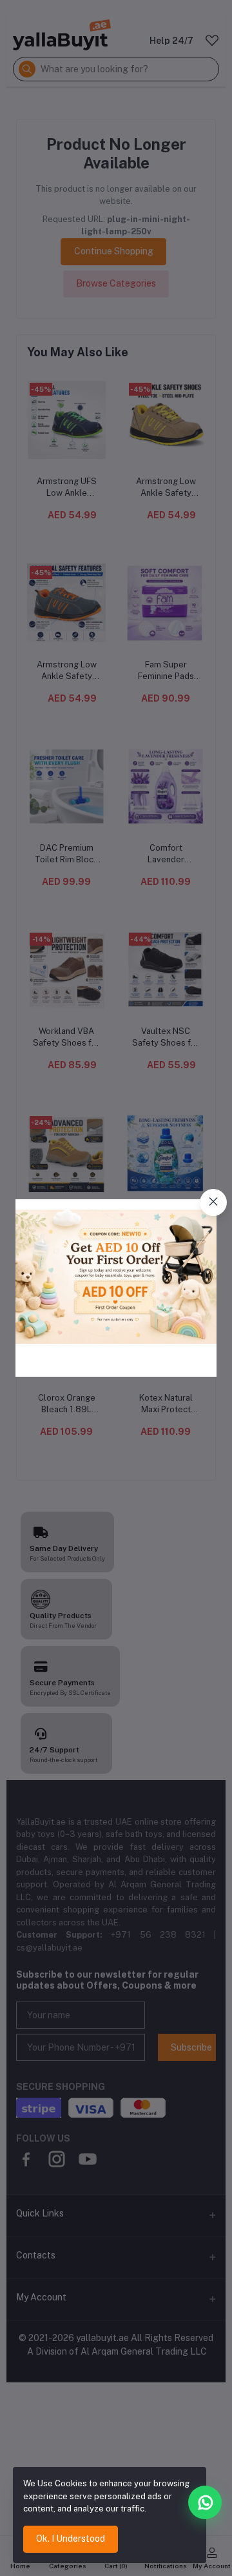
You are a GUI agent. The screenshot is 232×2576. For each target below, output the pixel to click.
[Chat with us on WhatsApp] (205, 2502)
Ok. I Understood (71, 2539)
